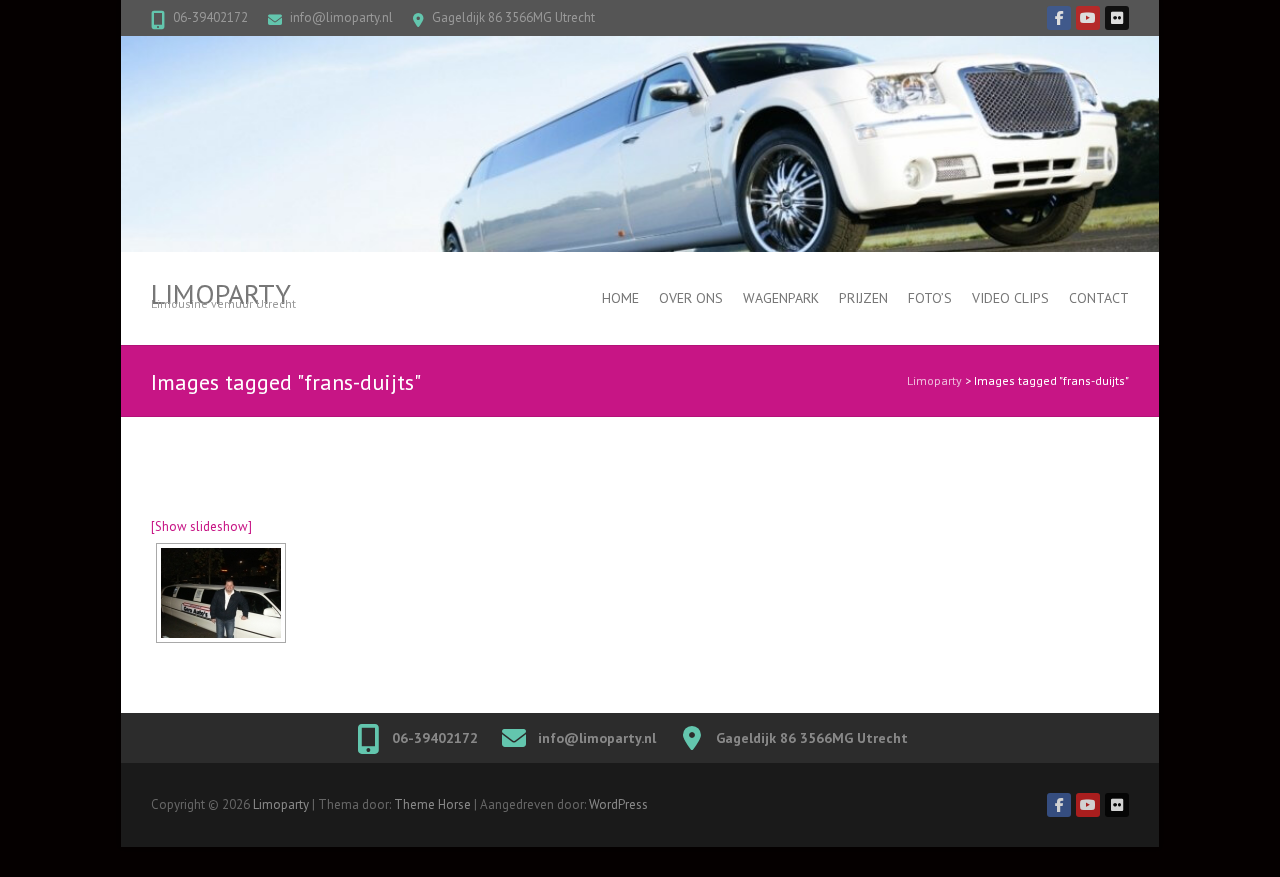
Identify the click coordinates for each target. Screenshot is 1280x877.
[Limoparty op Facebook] (1059, 18)
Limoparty (221, 294)
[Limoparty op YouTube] (1088, 18)
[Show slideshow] (201, 526)
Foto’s (930, 298)
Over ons (691, 298)
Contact (1099, 298)
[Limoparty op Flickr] (1117, 18)
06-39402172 (210, 17)
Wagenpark (781, 298)
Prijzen (863, 298)
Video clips (1010, 298)
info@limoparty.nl (341, 17)
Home (620, 298)
